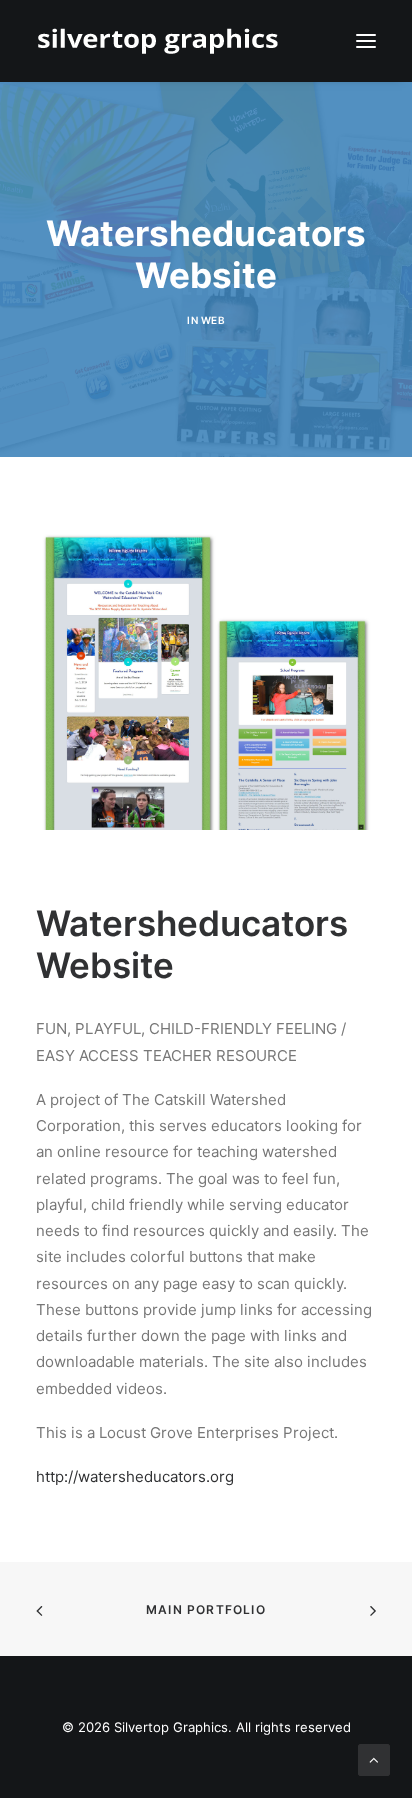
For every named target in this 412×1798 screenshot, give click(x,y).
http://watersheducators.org (135, 1476)
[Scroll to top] (374, 1758)
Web (213, 320)
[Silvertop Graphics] (161, 41)
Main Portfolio (206, 1609)
